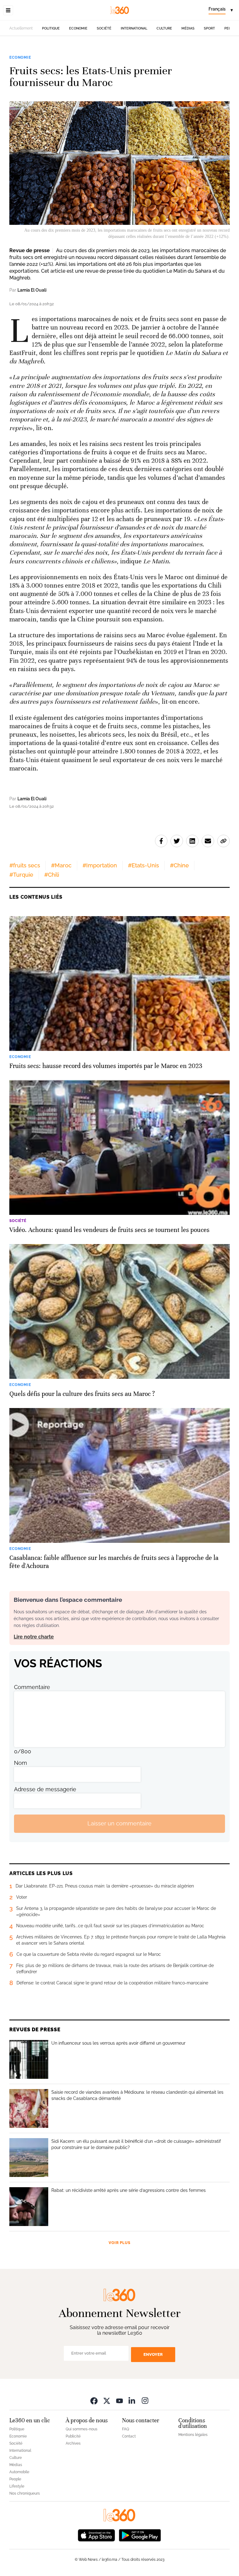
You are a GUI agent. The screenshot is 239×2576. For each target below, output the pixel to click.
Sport (209, 28)
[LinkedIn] (132, 2401)
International (134, 28)
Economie (78, 28)
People (15, 2479)
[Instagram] (145, 2401)
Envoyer (153, 2354)
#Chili (52, 875)
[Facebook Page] (94, 2401)
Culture (164, 28)
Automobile (19, 2472)
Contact (129, 2436)
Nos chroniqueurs (25, 2493)
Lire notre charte (34, 1637)
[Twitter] (107, 2401)
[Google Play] (140, 2535)
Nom (21, 1763)
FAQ (126, 2429)
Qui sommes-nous (82, 2429)
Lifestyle (17, 2486)
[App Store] (96, 2535)
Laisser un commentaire (119, 1823)
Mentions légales (193, 2435)
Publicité (73, 2436)
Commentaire (32, 1687)
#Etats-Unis (143, 865)
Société (104, 28)
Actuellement (21, 28)
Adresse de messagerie (45, 1789)
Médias (188, 28)
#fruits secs (25, 865)
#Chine (179, 865)
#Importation (100, 865)
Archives (73, 2443)
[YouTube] (119, 2401)
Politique (51, 28)
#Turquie (21, 875)
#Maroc (61, 865)
